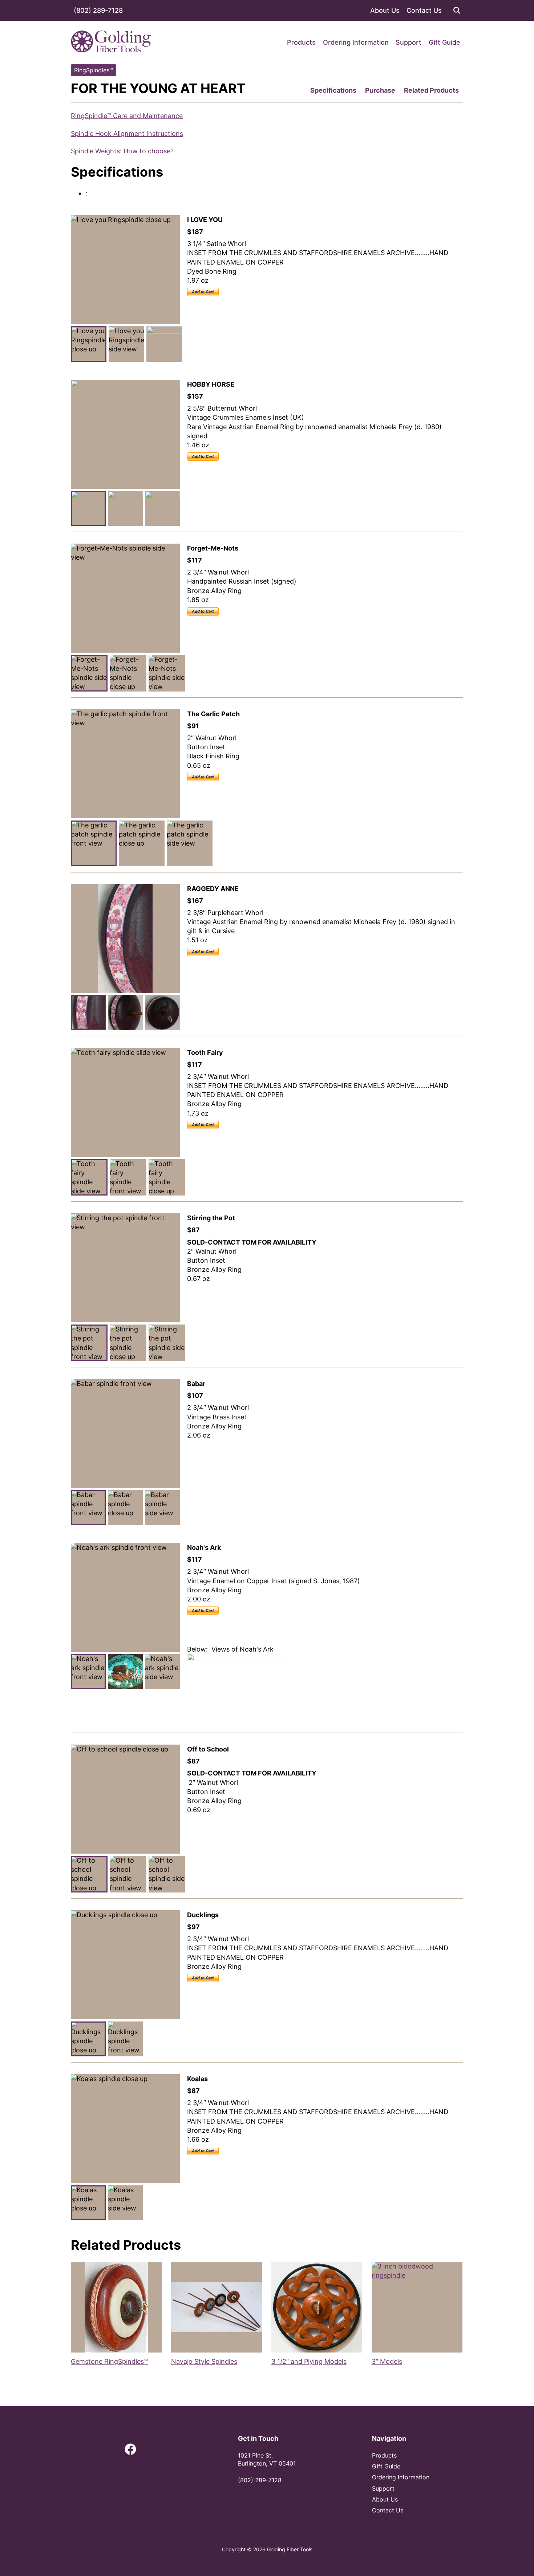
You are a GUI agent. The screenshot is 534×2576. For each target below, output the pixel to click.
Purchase (380, 90)
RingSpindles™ (94, 70)
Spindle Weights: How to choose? (122, 151)
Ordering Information (356, 42)
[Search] (457, 10)
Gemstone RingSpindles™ (109, 2361)
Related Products (431, 90)
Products (301, 42)
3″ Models (387, 2361)
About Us (385, 10)
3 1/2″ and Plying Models (309, 2361)
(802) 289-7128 (98, 10)
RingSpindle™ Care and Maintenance (127, 116)
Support (408, 42)
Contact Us (424, 10)
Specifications (333, 90)
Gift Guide (444, 42)
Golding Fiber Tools (290, 2549)
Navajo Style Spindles (204, 2361)
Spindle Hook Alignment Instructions (127, 134)
